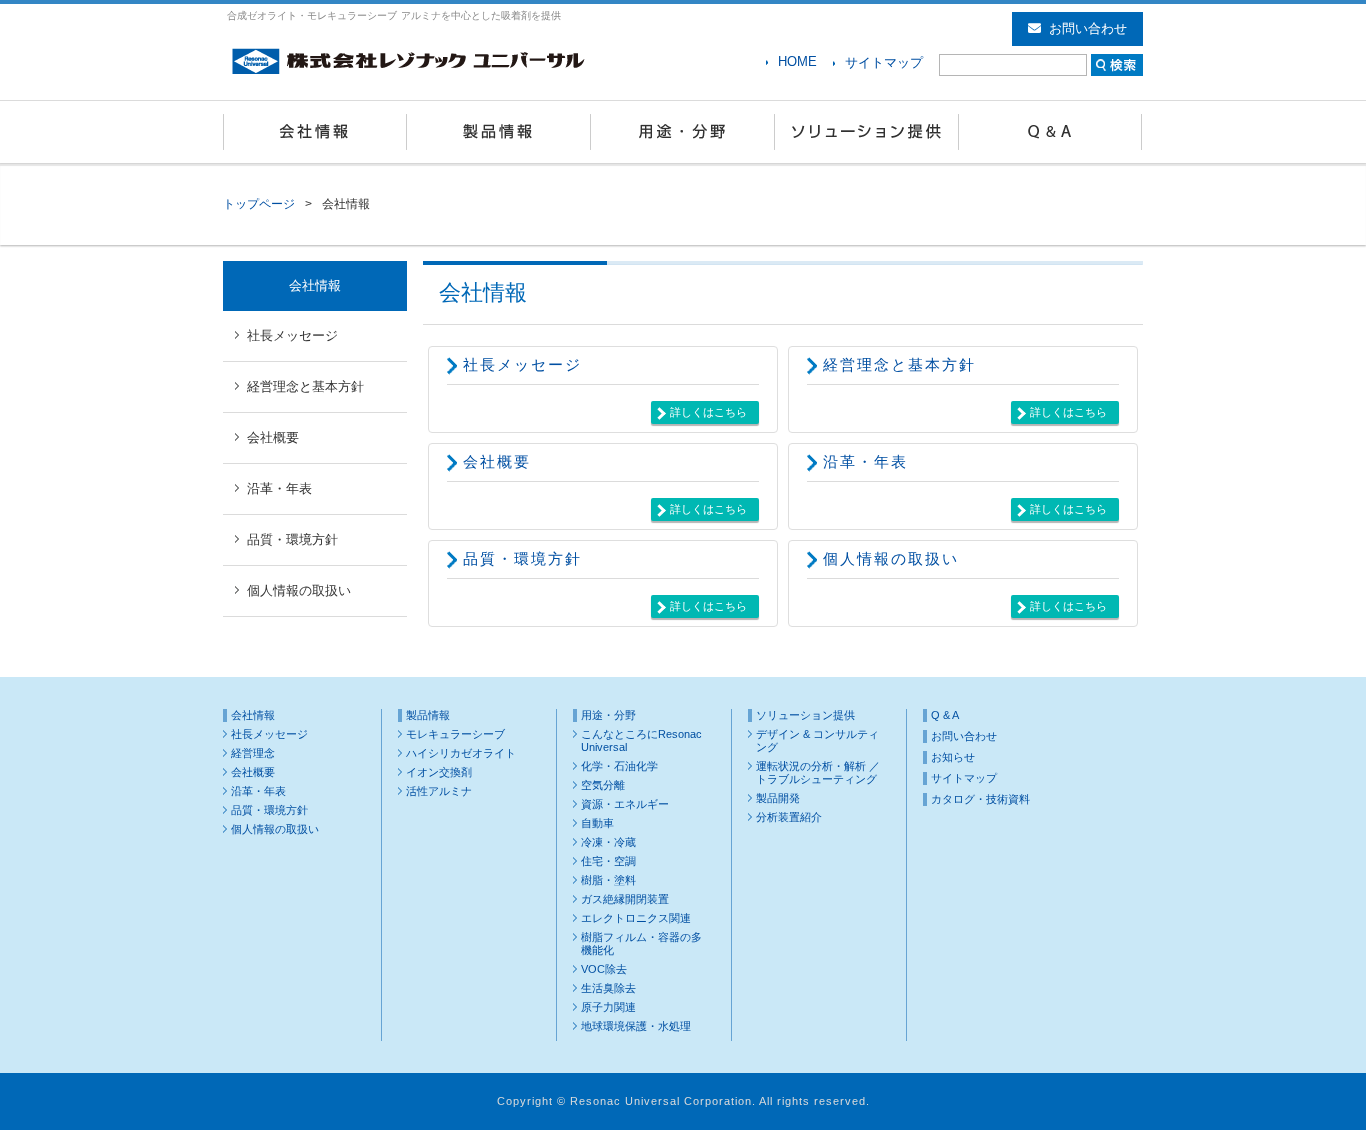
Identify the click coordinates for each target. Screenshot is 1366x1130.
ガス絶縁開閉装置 (625, 899)
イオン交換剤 (439, 772)
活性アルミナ (439, 791)
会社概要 (497, 461)
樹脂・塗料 (608, 880)
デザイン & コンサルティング (817, 740)
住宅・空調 (608, 861)
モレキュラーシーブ (455, 734)
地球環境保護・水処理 (636, 1026)
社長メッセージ (522, 364)
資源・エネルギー (625, 804)
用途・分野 (683, 132)
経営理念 (253, 753)
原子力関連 (608, 1007)
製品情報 (499, 132)
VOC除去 (604, 969)
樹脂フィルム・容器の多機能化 (641, 943)
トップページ (259, 204)
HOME (797, 61)
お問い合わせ (1088, 28)
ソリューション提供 (867, 132)
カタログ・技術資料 (980, 799)
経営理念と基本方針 (899, 364)
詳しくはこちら (708, 412)
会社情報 (315, 132)
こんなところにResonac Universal (641, 740)
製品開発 (778, 798)
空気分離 (603, 785)
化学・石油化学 (619, 766)
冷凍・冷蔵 (608, 842)
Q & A (1051, 132)
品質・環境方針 (522, 558)
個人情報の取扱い (891, 558)
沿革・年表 (865, 461)
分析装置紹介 (789, 817)
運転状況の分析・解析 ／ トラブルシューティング (818, 772)
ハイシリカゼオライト (461, 753)
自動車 (597, 823)
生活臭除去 (608, 988)
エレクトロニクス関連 (636, 918)
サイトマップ (884, 62)
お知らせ (953, 757)
